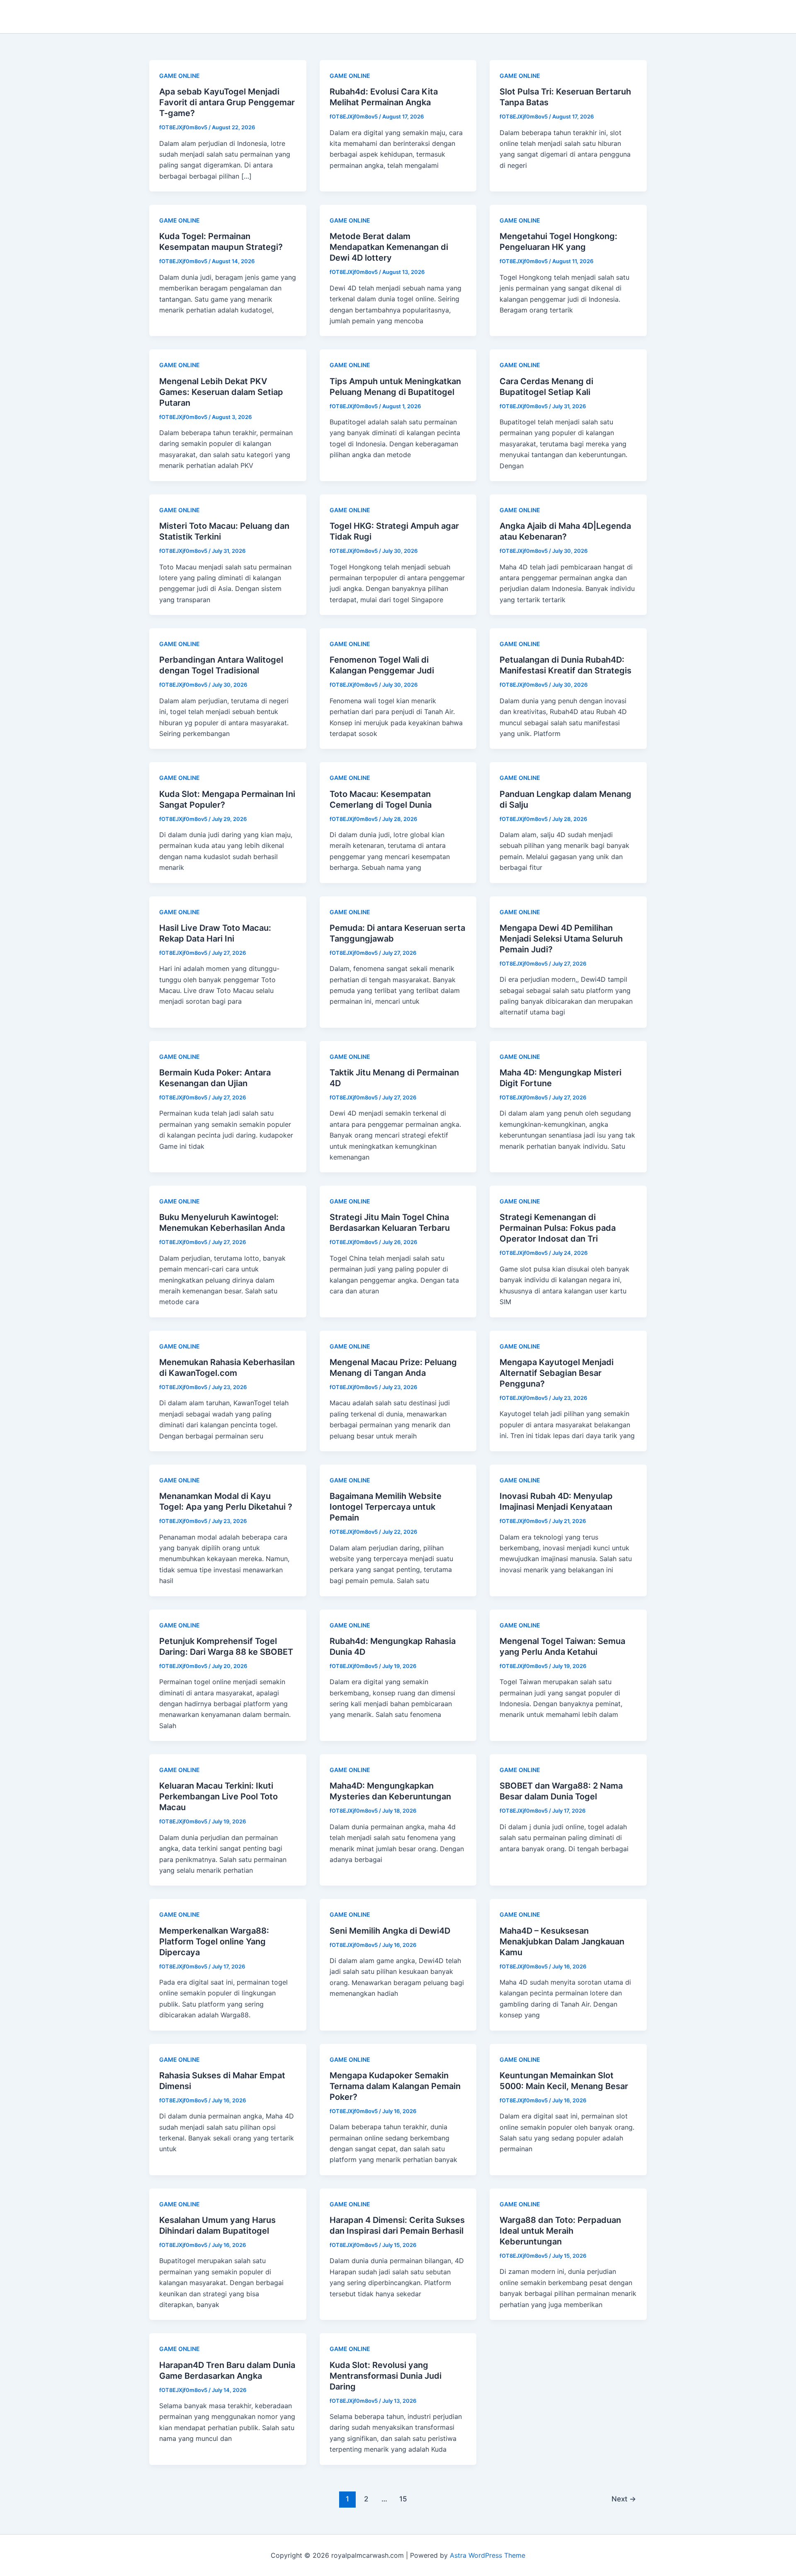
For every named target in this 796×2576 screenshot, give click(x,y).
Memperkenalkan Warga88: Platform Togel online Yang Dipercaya (214, 1942)
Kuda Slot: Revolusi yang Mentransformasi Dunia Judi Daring (386, 2376)
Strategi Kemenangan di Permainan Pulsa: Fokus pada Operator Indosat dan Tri (558, 1228)
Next (624, 2499)
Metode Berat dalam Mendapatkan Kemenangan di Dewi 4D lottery (389, 247)
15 (403, 2499)
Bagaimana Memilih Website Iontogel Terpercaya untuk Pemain (386, 1507)
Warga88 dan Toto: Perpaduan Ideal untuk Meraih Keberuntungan (560, 2231)
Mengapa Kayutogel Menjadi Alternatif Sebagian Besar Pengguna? (557, 1373)
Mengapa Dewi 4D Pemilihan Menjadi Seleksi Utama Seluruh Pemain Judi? (561, 939)
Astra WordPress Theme (488, 2555)
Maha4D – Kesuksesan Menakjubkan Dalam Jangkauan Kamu (562, 1942)
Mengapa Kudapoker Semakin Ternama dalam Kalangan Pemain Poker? (395, 2086)
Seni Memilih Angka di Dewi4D (390, 1931)
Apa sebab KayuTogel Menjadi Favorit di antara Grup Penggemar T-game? (227, 102)
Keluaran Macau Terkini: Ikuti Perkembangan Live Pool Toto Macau (218, 1796)
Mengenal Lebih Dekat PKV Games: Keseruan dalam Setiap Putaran (221, 392)
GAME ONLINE (180, 76)
